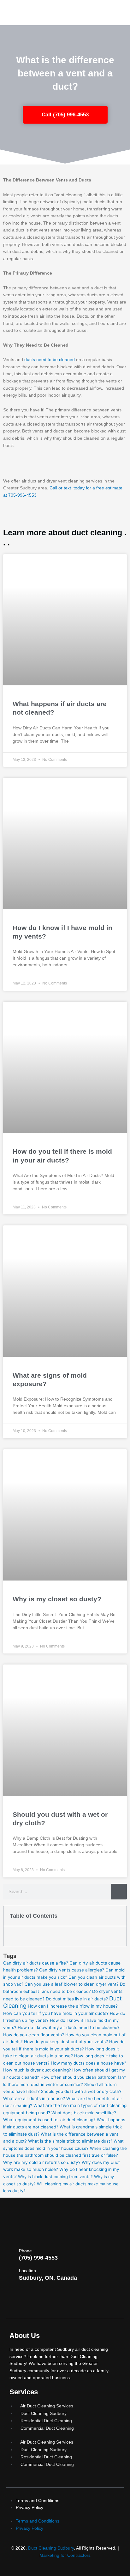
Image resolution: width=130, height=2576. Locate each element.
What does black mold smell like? (84, 2113)
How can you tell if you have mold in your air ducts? (56, 2013)
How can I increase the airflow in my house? (73, 2006)
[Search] (119, 1892)
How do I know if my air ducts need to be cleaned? (69, 2027)
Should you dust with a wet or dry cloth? (81, 2091)
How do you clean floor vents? (34, 2035)
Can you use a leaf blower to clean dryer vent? (72, 1984)
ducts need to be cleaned (50, 360)
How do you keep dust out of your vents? (66, 2042)
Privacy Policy (30, 2507)
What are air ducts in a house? (34, 2099)
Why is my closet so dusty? (57, 1599)
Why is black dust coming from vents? (55, 2177)
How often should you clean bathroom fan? (83, 2077)
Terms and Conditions (38, 2501)
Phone (25, 2251)
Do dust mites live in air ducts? (77, 1999)
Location (27, 2271)
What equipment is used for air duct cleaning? (49, 2120)
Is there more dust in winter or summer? (43, 2084)
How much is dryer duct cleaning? (37, 2070)
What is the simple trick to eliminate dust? (70, 2141)
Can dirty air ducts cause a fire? (36, 1963)
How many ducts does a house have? (89, 2063)
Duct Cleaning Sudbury (51, 2548)
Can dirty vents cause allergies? (72, 1970)
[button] (118, 1916)
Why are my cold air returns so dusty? (42, 2162)
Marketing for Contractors (65, 2555)
